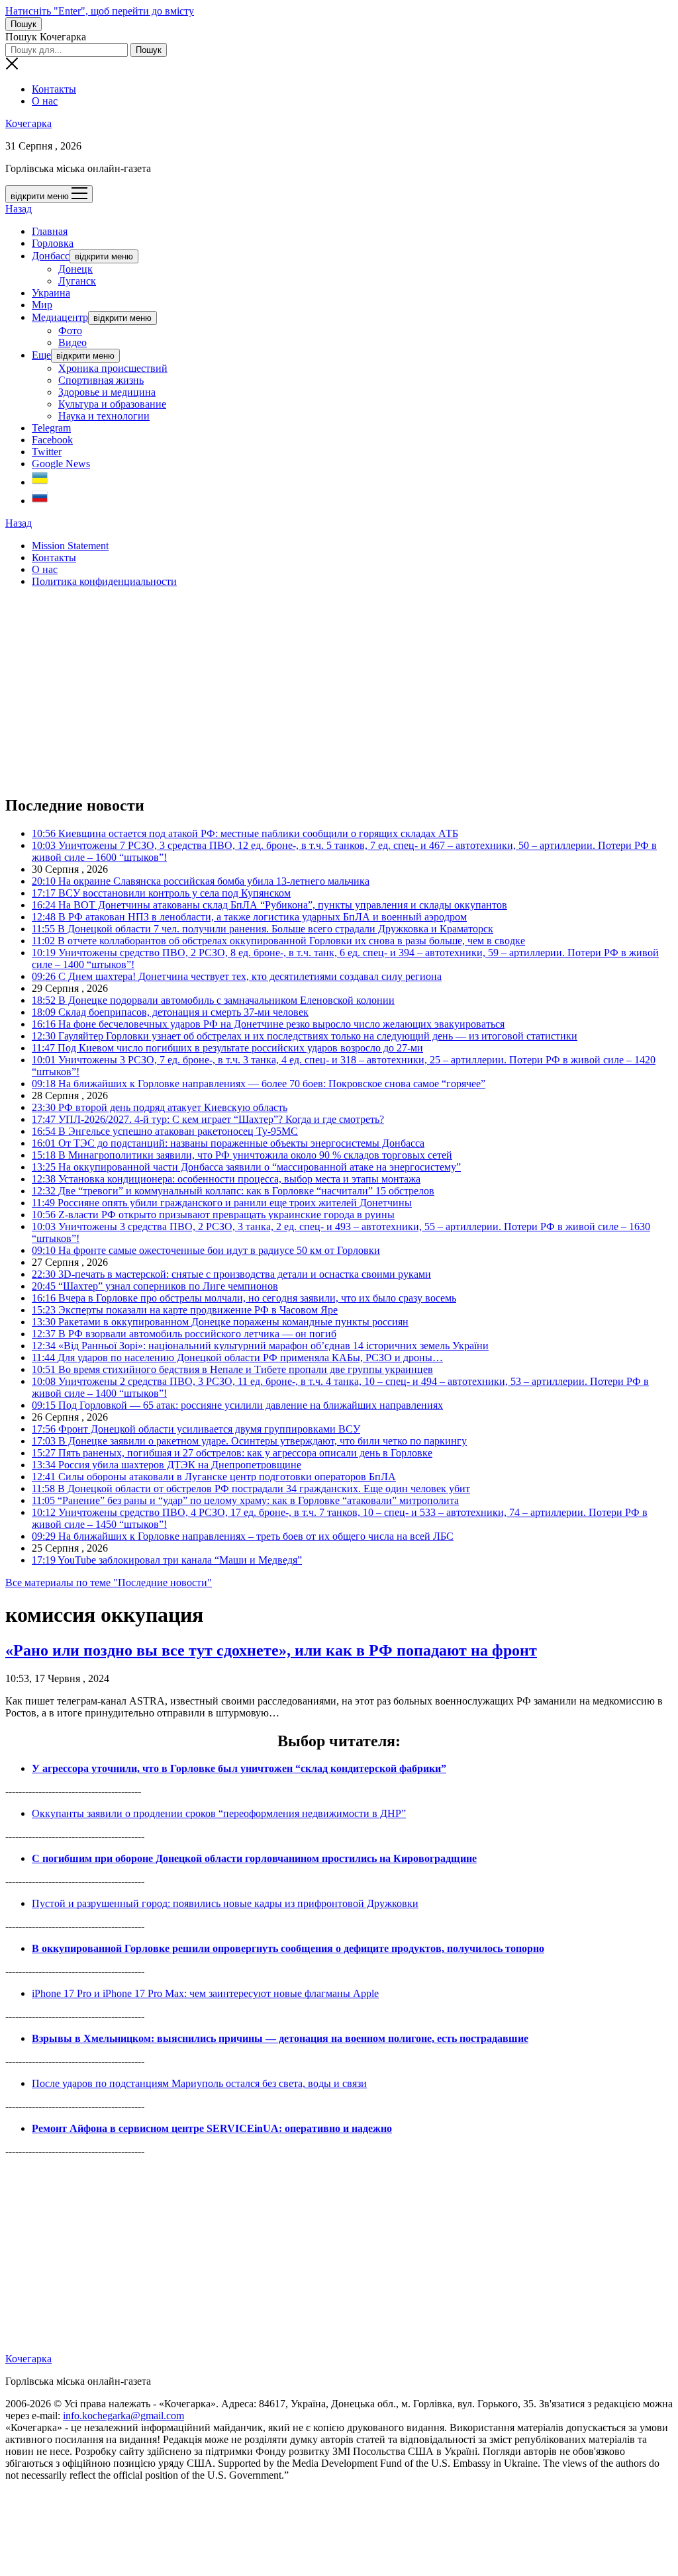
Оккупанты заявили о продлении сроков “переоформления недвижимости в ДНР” (219, 1813)
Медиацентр (60, 317)
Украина (51, 293)
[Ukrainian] (40, 482)
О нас (45, 101)
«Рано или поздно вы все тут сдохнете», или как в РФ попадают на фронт (271, 1650)
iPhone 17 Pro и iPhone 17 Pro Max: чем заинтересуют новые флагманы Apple (205, 1993)
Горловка (53, 243)
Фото (70, 331)
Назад (19, 209)
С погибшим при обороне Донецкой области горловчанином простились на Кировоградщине (254, 1858)
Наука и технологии (104, 416)
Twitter (47, 452)
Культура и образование (112, 404)
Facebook (52, 440)
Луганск (77, 281)
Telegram (51, 428)
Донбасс (51, 256)
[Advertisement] (339, 691)
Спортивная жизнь (101, 380)
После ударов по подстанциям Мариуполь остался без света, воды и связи (199, 2083)
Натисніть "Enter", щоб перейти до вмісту (100, 11)
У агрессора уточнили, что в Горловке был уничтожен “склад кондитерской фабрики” (239, 1768)
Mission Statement (70, 546)
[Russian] (40, 501)
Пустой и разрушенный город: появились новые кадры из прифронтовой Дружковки (225, 1903)
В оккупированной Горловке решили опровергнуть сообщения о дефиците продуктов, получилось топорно (288, 1948)
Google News (61, 464)
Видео (73, 342)
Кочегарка (28, 123)
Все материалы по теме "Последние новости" (109, 1582)
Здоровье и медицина (107, 392)
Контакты (54, 89)
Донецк (75, 269)
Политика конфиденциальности (104, 581)
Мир (42, 305)
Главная (50, 231)
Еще (41, 355)
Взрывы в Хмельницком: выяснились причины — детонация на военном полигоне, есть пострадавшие (280, 2038)
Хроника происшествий (113, 368)
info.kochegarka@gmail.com (123, 2416)
